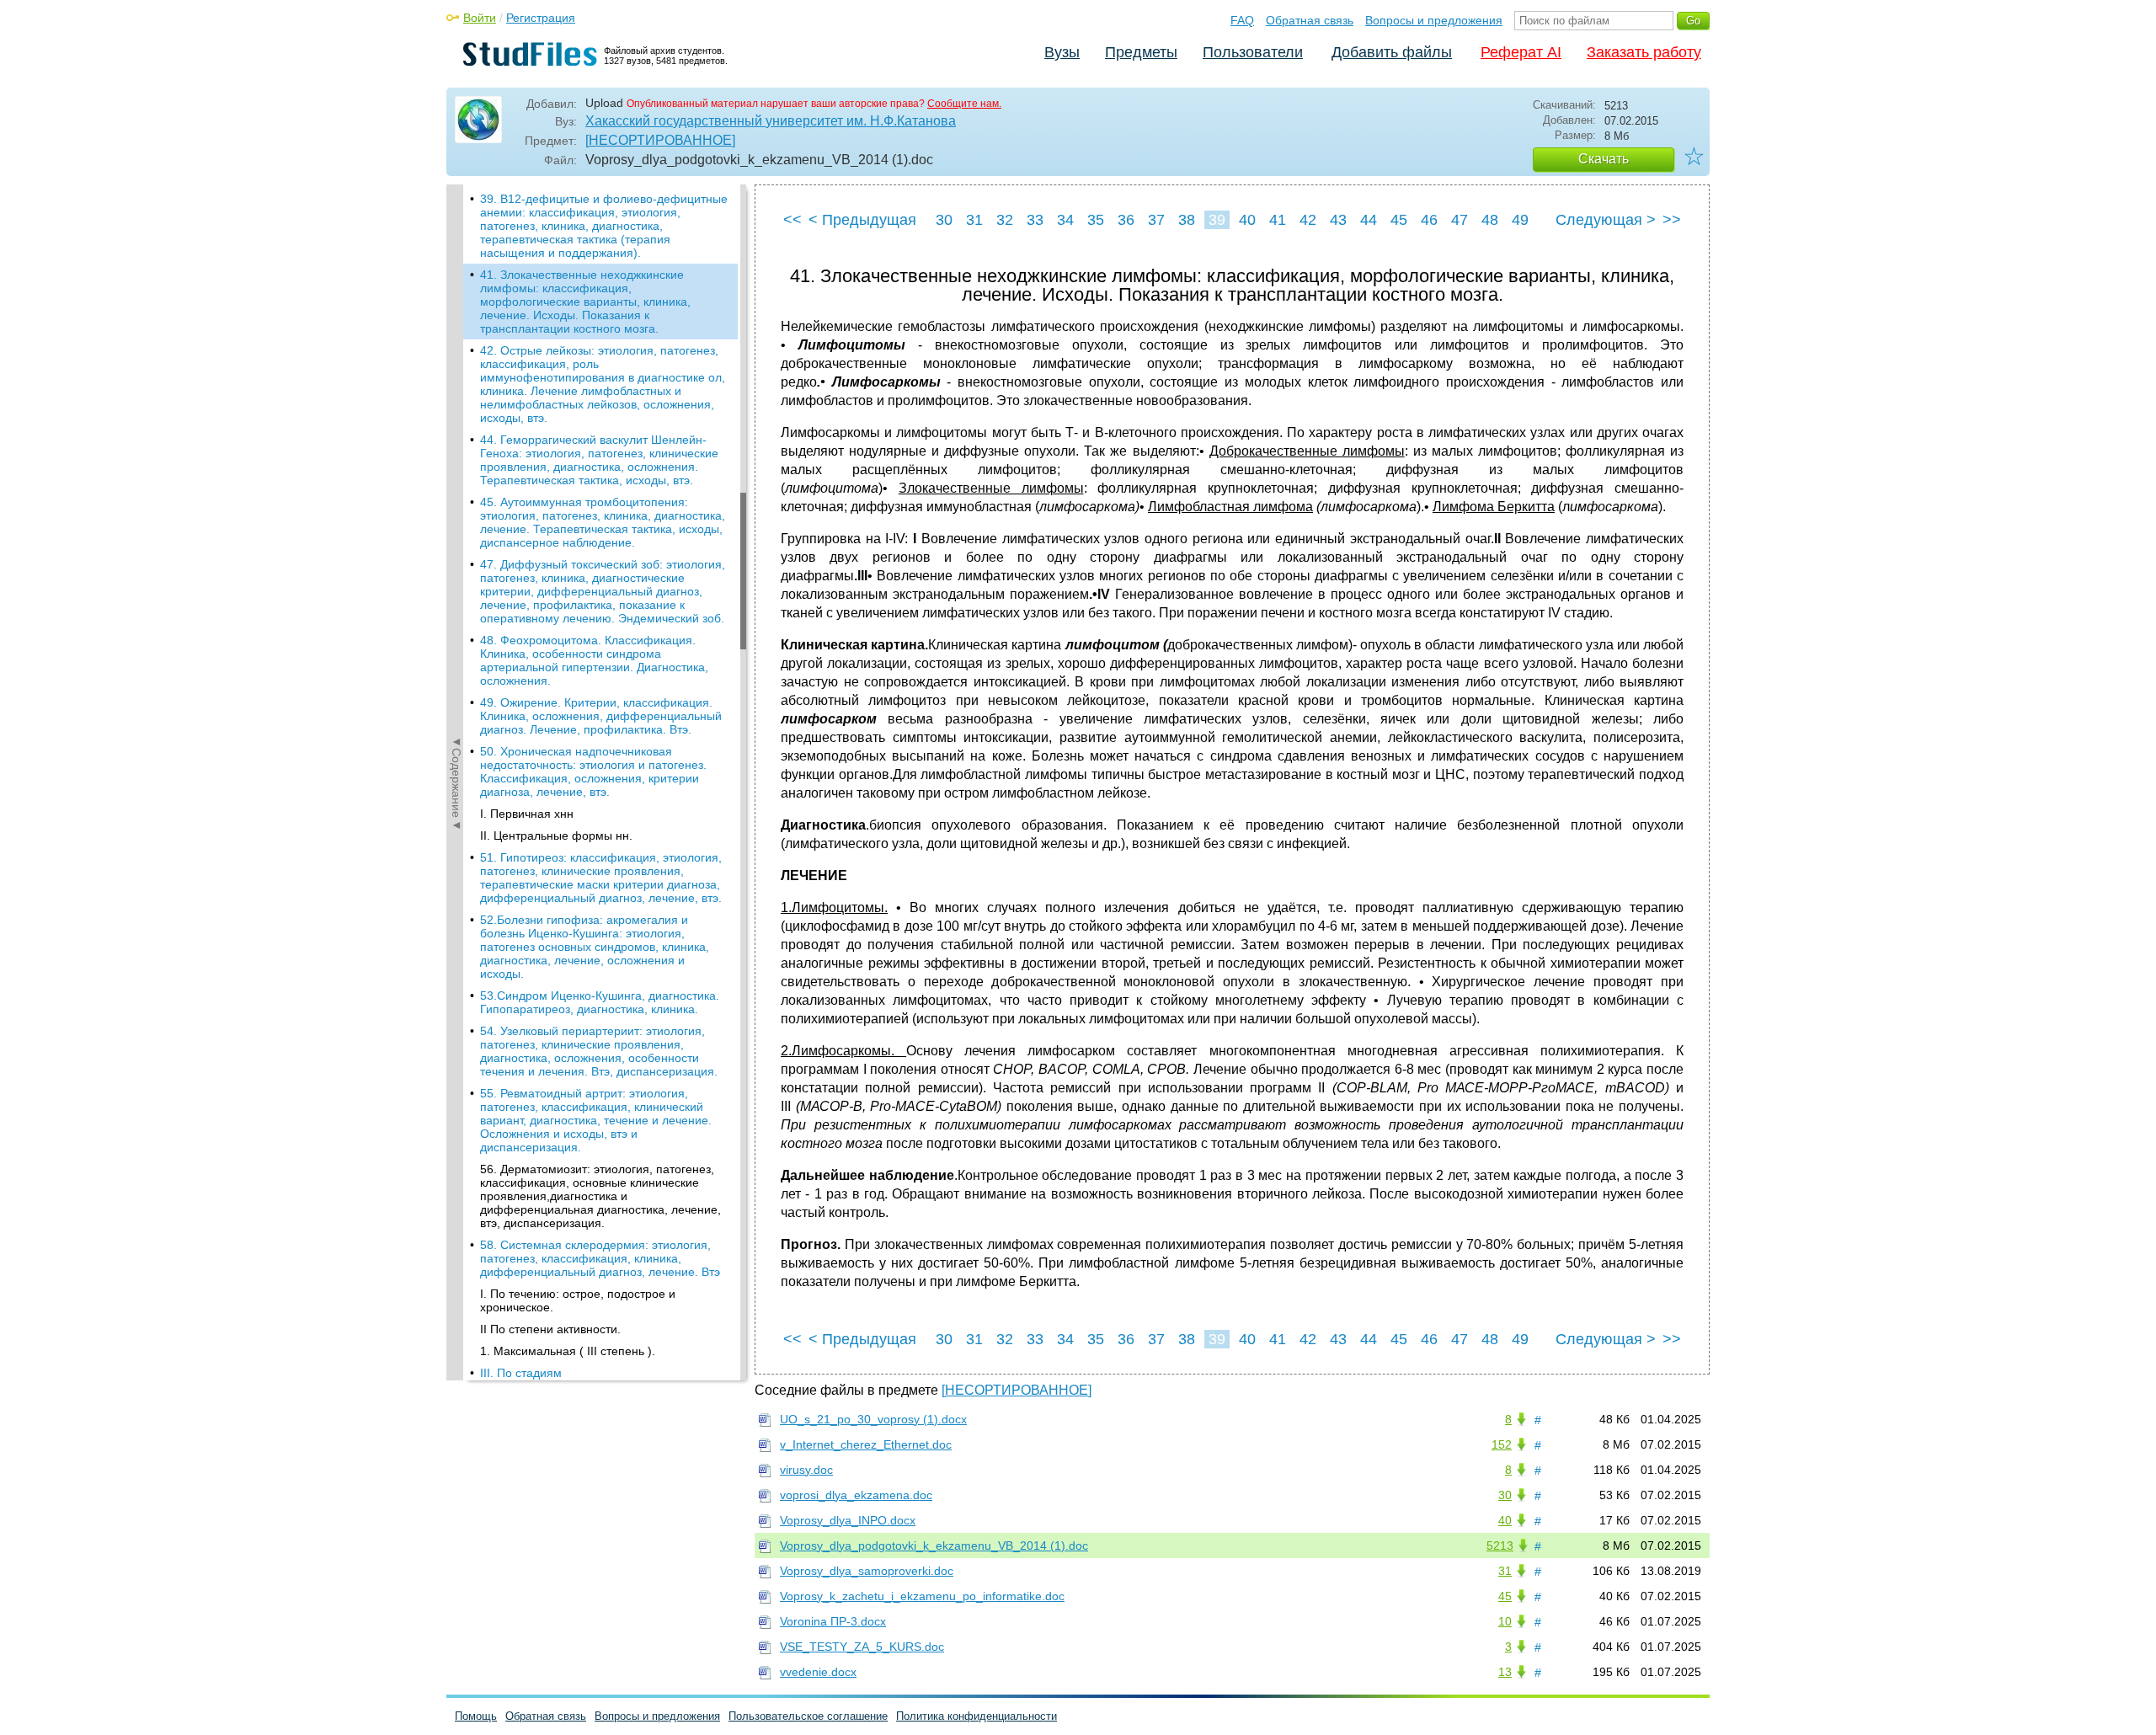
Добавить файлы (1392, 52)
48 (1490, 220)
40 (1247, 220)
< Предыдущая (862, 220)
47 (1460, 220)
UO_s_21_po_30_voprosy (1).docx (873, 1419)
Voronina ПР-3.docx (833, 1621)
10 (1505, 1621)
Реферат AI (1521, 52)
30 (944, 220)
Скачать (1604, 159)
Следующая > (1606, 220)
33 (1035, 220)
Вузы (1062, 52)
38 (1187, 220)
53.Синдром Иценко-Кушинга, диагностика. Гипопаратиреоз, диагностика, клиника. (600, 1002)
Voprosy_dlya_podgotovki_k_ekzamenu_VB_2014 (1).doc (934, 1545)
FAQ (1242, 20)
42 (1308, 220)
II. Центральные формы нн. (556, 835)
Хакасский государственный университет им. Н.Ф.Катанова (771, 121)
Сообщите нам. (964, 104)
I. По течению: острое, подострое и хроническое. (578, 1300)
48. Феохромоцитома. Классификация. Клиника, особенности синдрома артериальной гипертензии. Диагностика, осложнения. (594, 660)
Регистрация (541, 18)
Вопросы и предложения (1434, 20)
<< (792, 220)
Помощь (476, 1716)
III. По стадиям (521, 1373)
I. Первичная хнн (527, 814)
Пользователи (1253, 52)
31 (974, 220)
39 (1217, 220)
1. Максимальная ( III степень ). (568, 1351)
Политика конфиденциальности (977, 1716)
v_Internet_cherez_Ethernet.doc (866, 1444)
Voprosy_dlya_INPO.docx (848, 1520)
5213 (1500, 1545)
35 (1096, 220)
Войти (480, 18)
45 (1399, 220)
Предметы (1141, 52)
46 (1429, 220)
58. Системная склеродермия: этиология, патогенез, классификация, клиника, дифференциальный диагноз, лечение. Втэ (600, 1258)
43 (1338, 220)
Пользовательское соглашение (808, 1716)
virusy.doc (806, 1470)
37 (1156, 220)
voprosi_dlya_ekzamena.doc (856, 1495)
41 (1278, 220)
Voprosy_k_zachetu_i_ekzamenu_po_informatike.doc (922, 1596)
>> (1672, 220)
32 (1005, 220)
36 (1126, 220)
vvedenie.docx (818, 1672)
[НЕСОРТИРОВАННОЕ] (660, 140)
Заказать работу (1644, 52)
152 (1502, 1444)
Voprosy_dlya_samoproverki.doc (867, 1571)
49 (1520, 220)
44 (1369, 220)
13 (1505, 1672)
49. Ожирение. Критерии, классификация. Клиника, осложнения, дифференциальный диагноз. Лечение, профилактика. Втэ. (601, 716)
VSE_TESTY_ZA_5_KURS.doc (862, 1647)
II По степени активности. (550, 1329)
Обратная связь (1310, 20)
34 (1065, 220)
